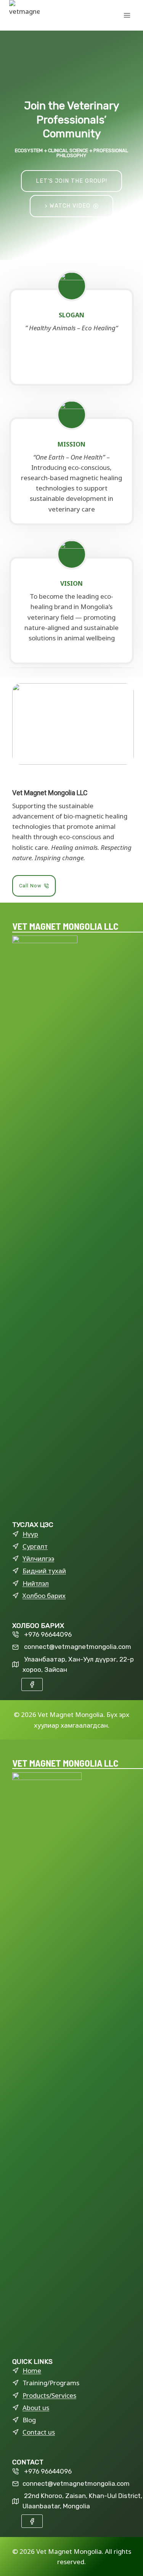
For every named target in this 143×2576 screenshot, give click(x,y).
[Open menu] (127, 15)
